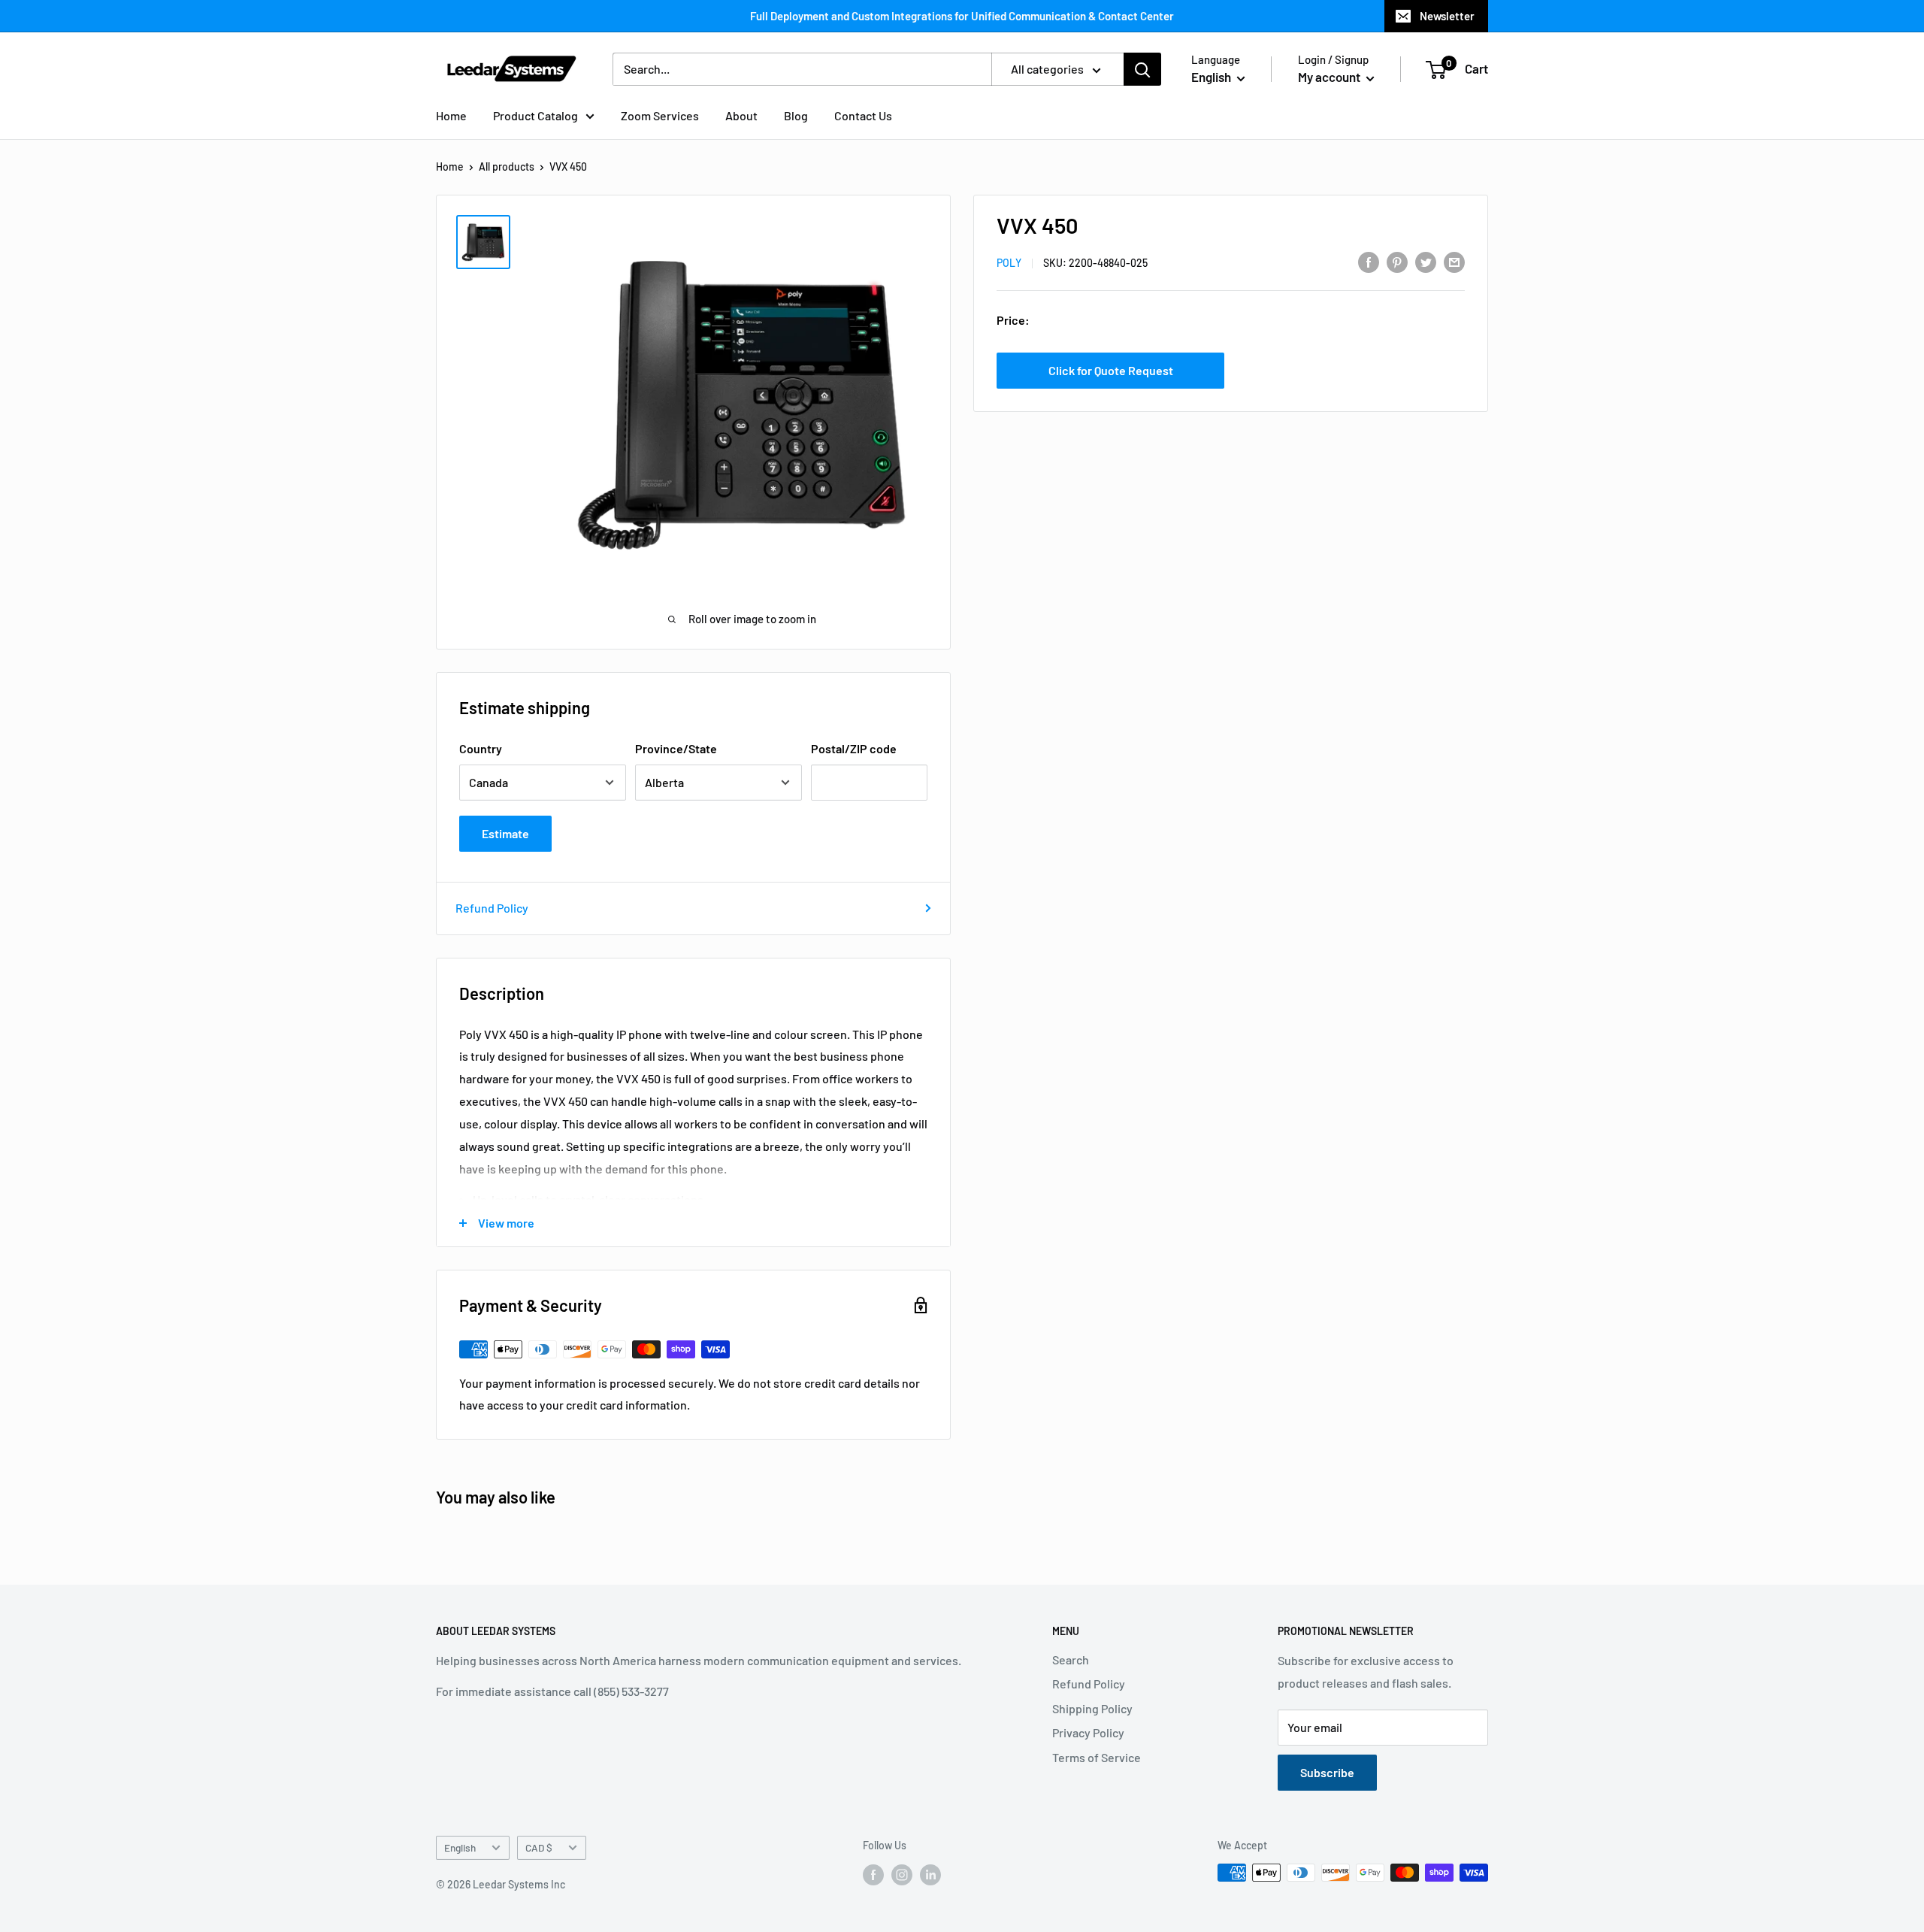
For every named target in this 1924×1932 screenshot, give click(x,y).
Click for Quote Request (1111, 369)
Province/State (676, 748)
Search (1071, 1659)
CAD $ (539, 1847)
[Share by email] (1454, 261)
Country (481, 748)
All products (507, 167)
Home (451, 115)
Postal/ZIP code (854, 748)
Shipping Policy (1092, 1708)
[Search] (1142, 69)
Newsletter (1447, 16)
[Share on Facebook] (1369, 261)
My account (1330, 77)
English (460, 1847)
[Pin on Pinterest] (1397, 261)
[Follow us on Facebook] (873, 1874)
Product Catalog (535, 115)
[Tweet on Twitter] (1426, 261)
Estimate (505, 833)
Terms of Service (1097, 1757)
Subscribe (1327, 1772)
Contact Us (863, 115)
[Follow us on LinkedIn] (930, 1874)
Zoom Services (660, 115)
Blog (796, 115)
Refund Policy (492, 908)
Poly (1009, 263)
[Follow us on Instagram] (902, 1874)
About (741, 115)
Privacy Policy (1088, 1732)
